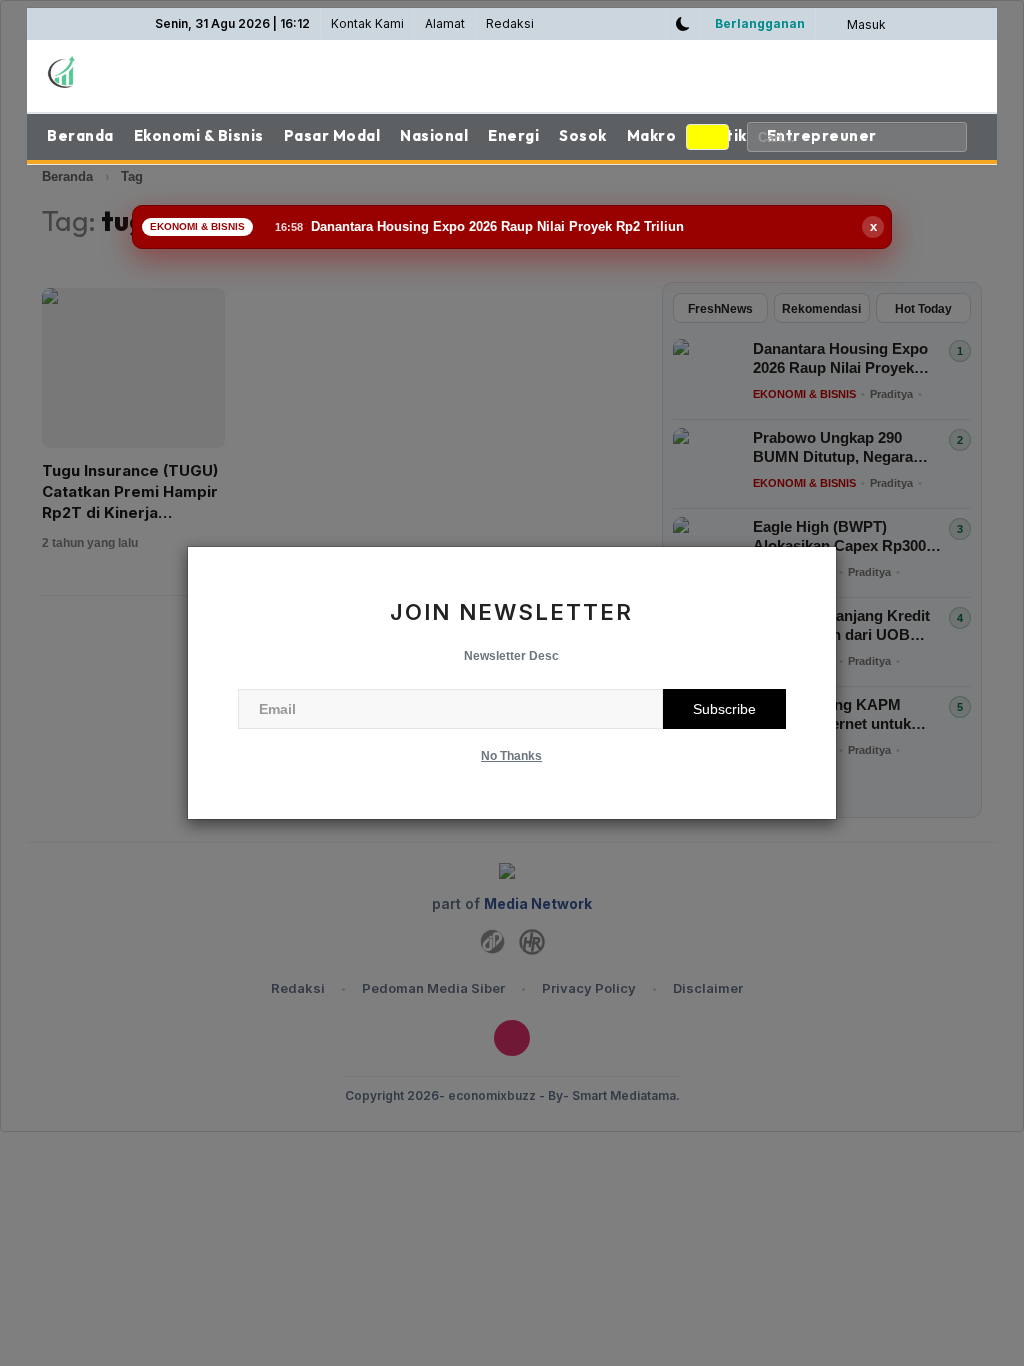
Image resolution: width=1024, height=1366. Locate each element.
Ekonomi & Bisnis (199, 135)
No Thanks (511, 756)
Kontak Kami (367, 23)
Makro (652, 135)
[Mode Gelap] (683, 24)
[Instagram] (648, 24)
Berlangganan (760, 23)
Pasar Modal (332, 135)
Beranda (80, 135)
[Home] (152, 72)
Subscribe (724, 709)
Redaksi (510, 23)
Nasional (434, 135)
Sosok (583, 135)
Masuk (865, 24)
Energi (513, 135)
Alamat (445, 23)
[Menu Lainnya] (707, 137)
